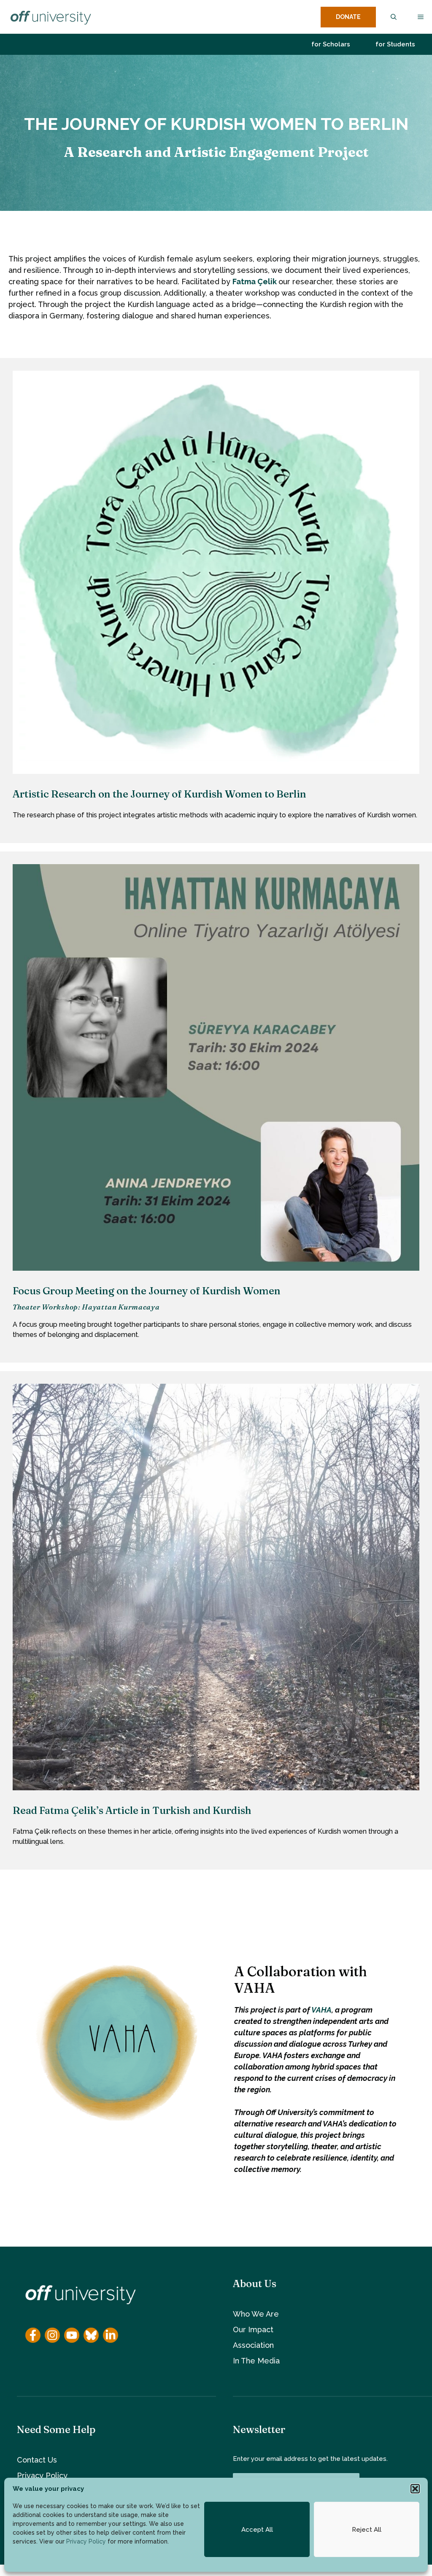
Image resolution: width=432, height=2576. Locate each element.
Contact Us (37, 2460)
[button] (415, 2489)
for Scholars (331, 44)
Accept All (257, 2530)
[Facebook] (33, 2335)
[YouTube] (72, 2335)
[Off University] (50, 17)
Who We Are (256, 2314)
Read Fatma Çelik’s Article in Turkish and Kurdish (132, 1810)
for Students (395, 44)
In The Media (256, 2361)
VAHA (321, 2010)
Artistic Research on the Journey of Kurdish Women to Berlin (159, 794)
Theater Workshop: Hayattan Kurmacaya (86, 1307)
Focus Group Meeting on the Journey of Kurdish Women (147, 1291)
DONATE (348, 17)
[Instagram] (52, 2335)
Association (253, 2345)
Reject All (367, 2530)
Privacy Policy (86, 2541)
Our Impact (253, 2329)
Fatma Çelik (255, 282)
